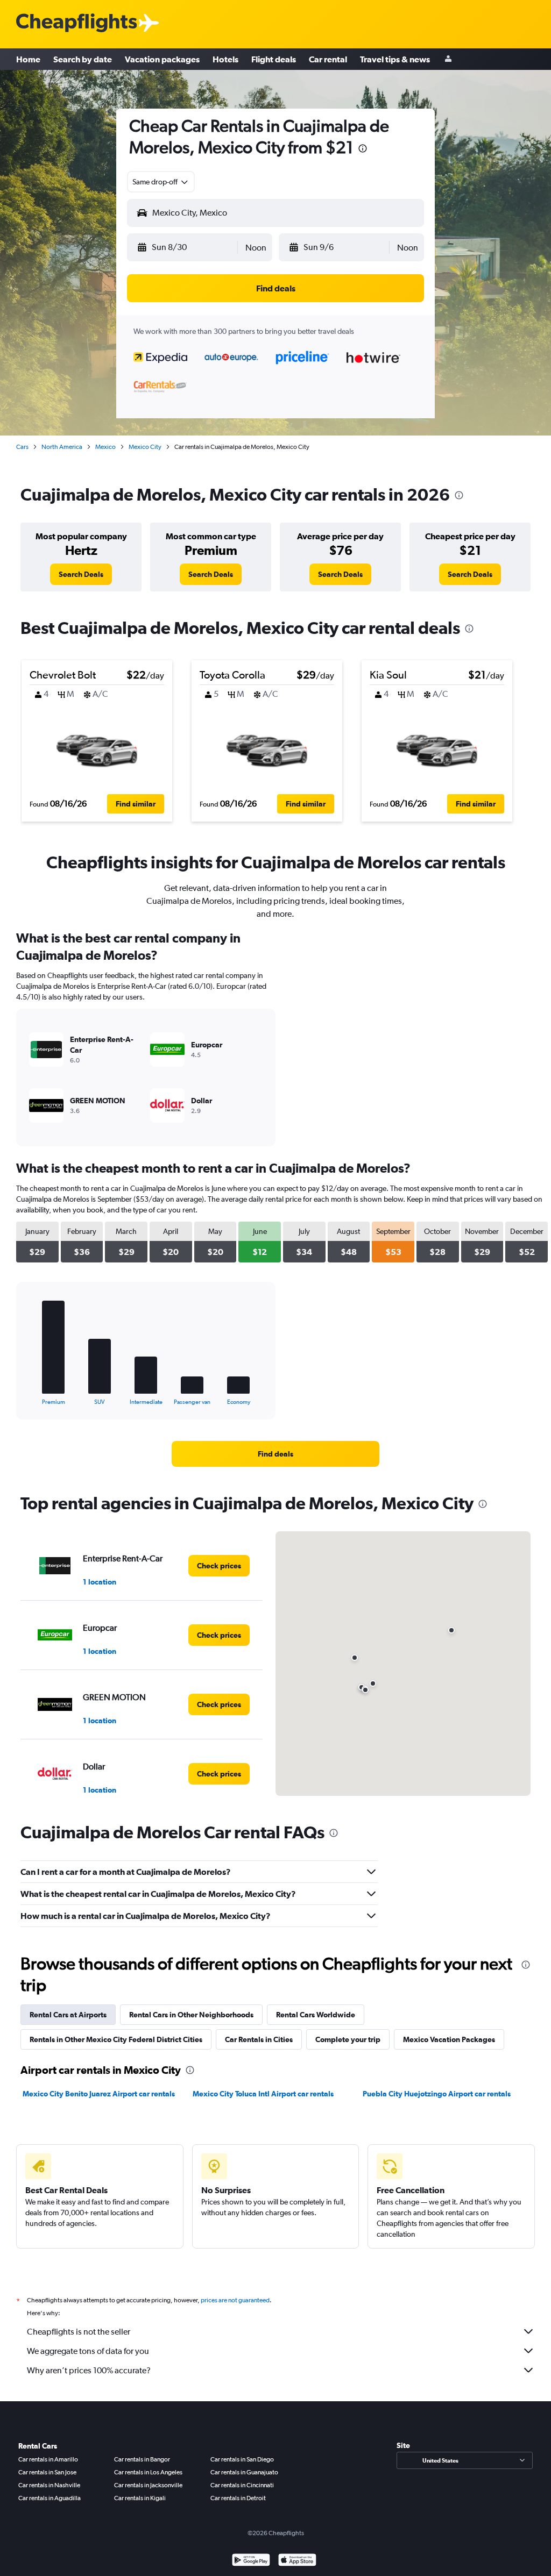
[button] (186, 247)
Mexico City (145, 447)
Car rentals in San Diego (242, 2459)
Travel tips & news (395, 59)
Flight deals (274, 59)
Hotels (225, 59)
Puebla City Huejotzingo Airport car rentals (437, 2094)
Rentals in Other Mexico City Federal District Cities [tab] (116, 2039)
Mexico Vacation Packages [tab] (449, 2039)
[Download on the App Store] (297, 2561)
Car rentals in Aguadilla (50, 2498)
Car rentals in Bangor (142, 2459)
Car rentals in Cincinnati (242, 2485)
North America (62, 447)
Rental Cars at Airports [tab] (68, 2015)
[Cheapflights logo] (76, 23)
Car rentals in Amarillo (48, 2459)
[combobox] (161, 182)
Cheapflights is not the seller (79, 2332)
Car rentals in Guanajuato (244, 2472)
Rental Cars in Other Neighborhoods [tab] (191, 2015)
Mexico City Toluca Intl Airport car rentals (263, 2094)
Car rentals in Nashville (49, 2485)
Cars (22, 447)
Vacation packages (162, 59)
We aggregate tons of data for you (88, 2351)
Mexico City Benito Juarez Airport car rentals (99, 2094)
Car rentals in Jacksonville (148, 2485)
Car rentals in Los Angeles (148, 2472)
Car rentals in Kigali (140, 2498)
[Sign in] (448, 59)
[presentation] (363, 148)
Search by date (83, 59)
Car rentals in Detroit (238, 2498)
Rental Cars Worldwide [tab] (316, 2015)
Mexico (105, 447)
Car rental (328, 59)
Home (28, 59)
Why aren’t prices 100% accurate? (89, 2370)
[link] (81, 574)
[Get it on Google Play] (251, 2561)
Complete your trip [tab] (348, 2039)
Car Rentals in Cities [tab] (259, 2039)
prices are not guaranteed (235, 2300)
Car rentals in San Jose (47, 2472)
